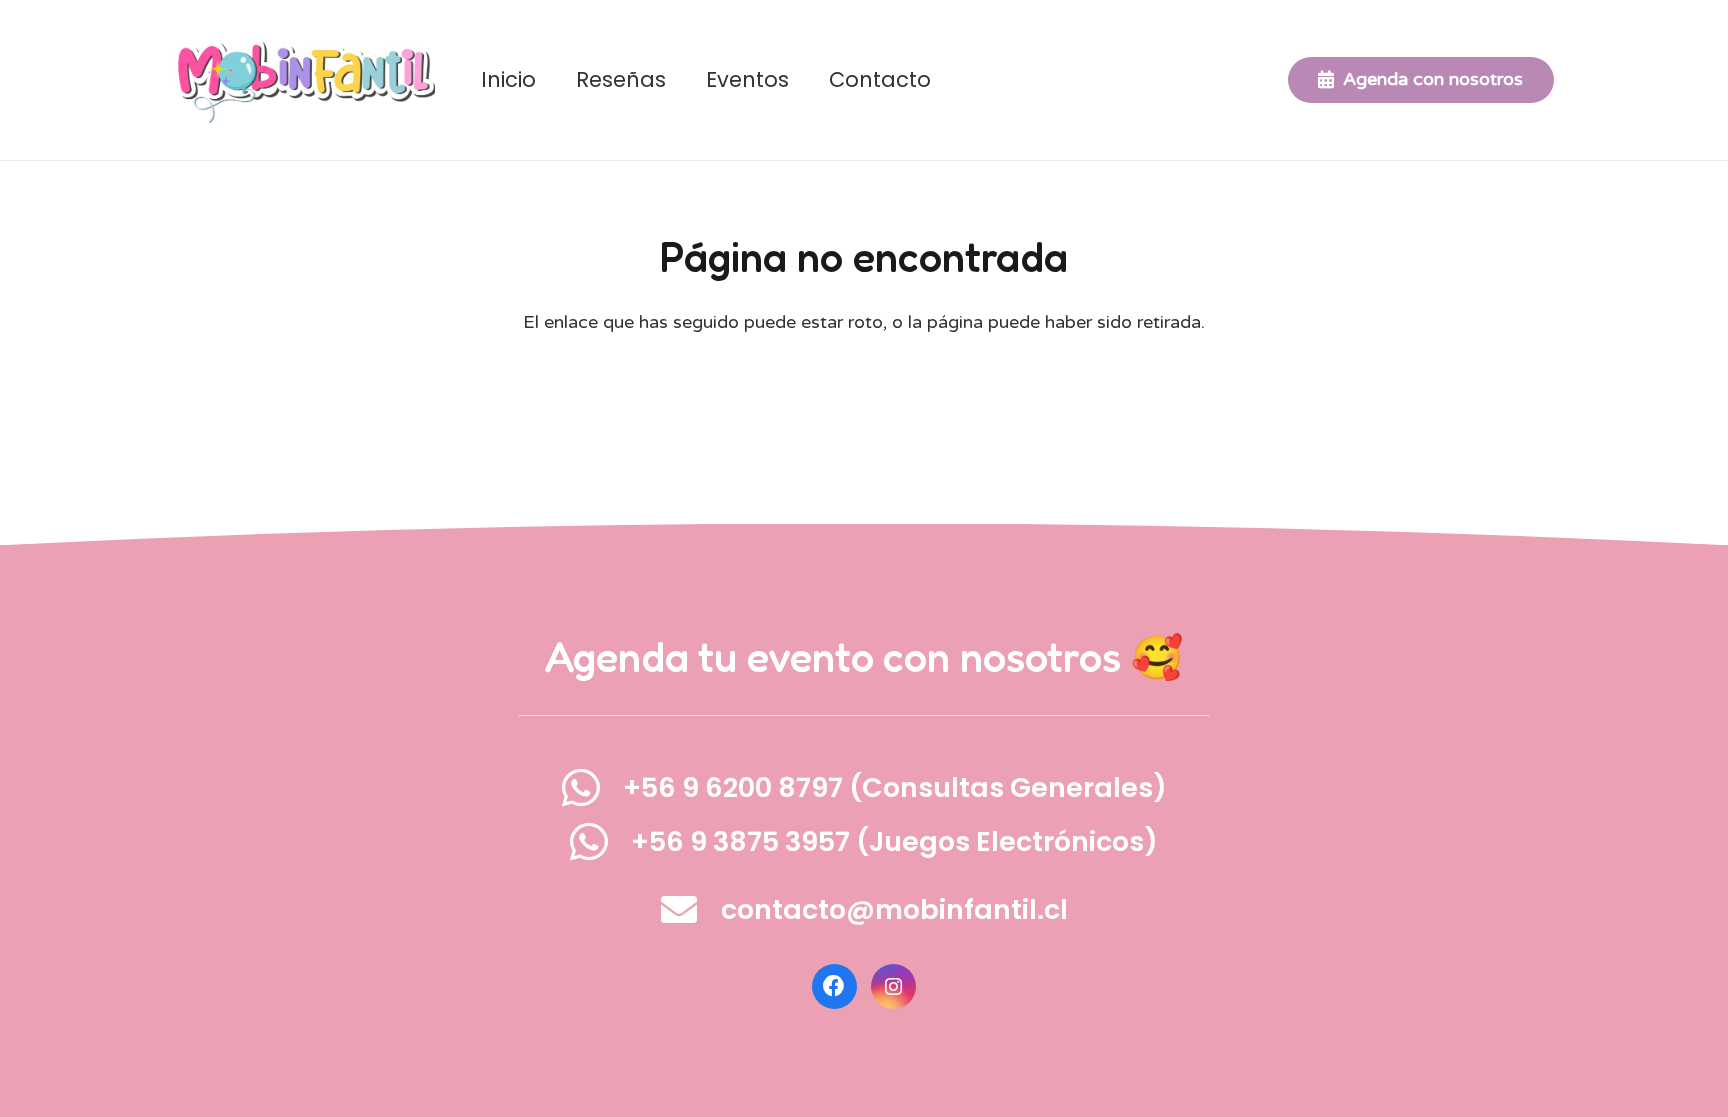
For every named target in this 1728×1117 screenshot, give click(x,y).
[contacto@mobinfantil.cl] (691, 910)
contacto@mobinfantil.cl (894, 909)
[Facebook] (834, 986)
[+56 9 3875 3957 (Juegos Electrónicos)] (601, 841)
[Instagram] (893, 986)
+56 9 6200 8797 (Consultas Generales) (895, 787)
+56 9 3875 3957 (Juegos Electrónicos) (894, 841)
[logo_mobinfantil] (304, 80)
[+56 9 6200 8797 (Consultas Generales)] (592, 787)
